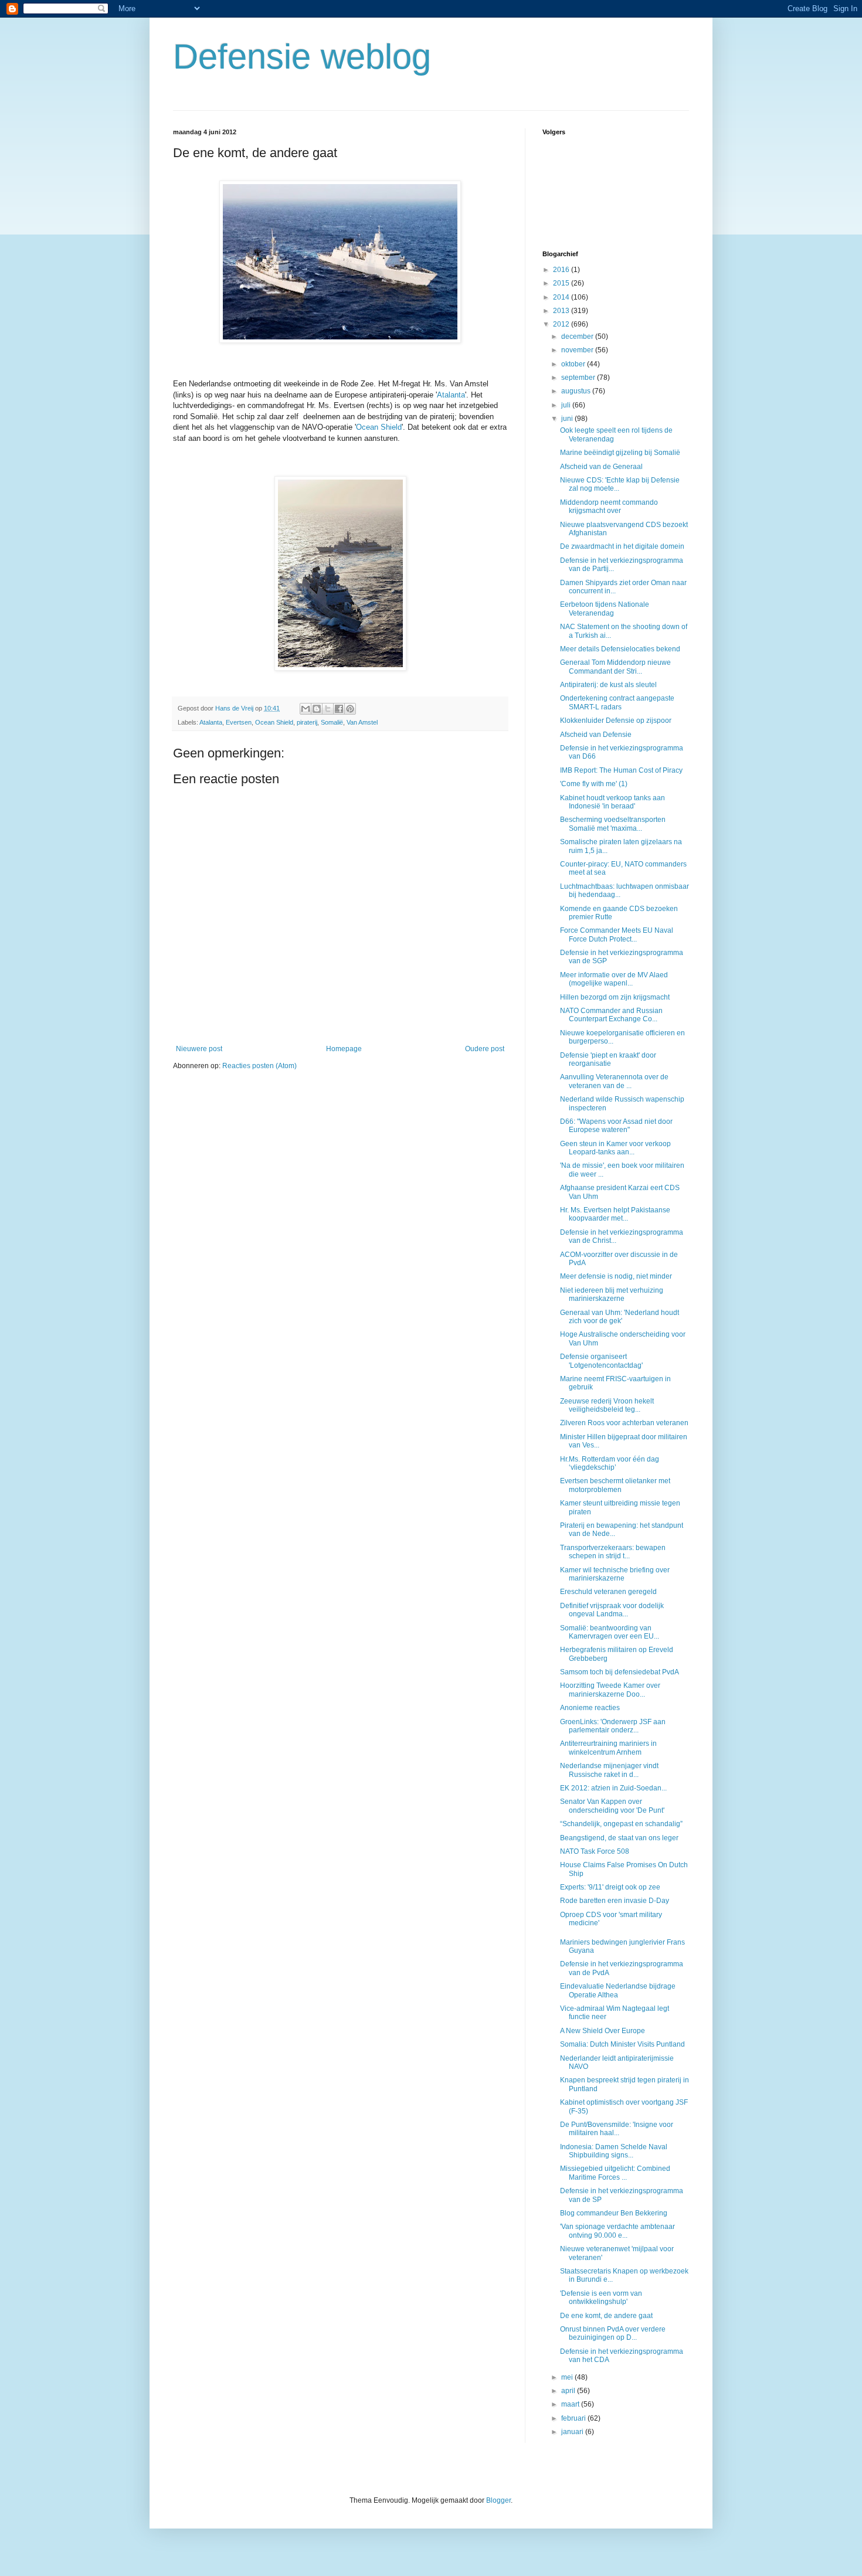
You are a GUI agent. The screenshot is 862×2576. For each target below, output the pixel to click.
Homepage (344, 1049)
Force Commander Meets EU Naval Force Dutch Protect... (617, 934)
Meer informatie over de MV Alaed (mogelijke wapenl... (614, 979)
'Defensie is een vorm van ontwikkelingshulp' (601, 2298)
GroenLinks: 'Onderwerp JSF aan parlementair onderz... (613, 1726)
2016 (562, 270)
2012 (562, 324)
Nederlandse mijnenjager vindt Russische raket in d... (609, 1770)
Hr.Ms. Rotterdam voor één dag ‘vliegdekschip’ (610, 1463)
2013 (562, 311)
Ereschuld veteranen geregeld (608, 1592)
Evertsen (239, 722)
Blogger (498, 2500)
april (569, 2391)
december (578, 337)
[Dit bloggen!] (317, 709)
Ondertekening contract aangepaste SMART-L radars (617, 702)
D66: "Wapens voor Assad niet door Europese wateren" (616, 1126)
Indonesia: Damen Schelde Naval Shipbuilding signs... (614, 2151)
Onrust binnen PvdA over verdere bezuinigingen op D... (613, 2333)
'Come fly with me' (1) (594, 784)
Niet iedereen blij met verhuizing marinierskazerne (612, 1294)
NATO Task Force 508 (595, 1851)
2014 (562, 297)
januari (573, 2432)
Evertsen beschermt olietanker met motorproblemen (615, 1485)
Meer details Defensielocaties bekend (620, 649)
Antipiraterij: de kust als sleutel (608, 685)
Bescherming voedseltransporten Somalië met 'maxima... (613, 824)
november (578, 350)
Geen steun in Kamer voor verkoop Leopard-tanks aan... (615, 1148)
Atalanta (451, 395)
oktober (574, 364)
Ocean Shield (379, 427)
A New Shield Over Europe (603, 2031)
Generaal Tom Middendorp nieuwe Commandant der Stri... (615, 667)
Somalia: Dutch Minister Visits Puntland (622, 2044)
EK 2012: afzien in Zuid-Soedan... (613, 1788)
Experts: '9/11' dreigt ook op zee (610, 1887)
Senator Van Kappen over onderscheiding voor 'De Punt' (612, 1806)
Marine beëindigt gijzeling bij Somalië (620, 453)
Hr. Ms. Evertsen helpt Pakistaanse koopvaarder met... (615, 1214)
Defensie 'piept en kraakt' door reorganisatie (608, 1059)
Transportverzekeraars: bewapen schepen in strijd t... (613, 1552)
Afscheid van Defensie (596, 735)
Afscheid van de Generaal (601, 467)
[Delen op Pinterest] (350, 709)
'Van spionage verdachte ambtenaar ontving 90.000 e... (617, 2231)
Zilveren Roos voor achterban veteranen (624, 1423)
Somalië (332, 722)
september (579, 378)
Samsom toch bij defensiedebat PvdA (620, 1672)
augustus (577, 391)
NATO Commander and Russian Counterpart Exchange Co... (611, 1015)
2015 (562, 283)
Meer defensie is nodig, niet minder (616, 1276)
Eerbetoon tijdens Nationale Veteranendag (605, 609)
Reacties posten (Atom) (259, 1066)
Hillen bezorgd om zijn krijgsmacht (615, 997)
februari (574, 2418)
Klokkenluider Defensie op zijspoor (616, 721)
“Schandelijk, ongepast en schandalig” (621, 1824)
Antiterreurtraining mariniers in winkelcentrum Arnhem (608, 1748)
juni (568, 419)
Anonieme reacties (590, 1708)
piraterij (307, 722)
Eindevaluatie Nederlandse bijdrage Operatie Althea (618, 1990)
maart (571, 2404)
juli (567, 405)
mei (568, 2377)
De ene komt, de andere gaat (606, 2316)
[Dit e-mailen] (306, 709)
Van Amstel (362, 722)
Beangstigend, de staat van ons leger (619, 1838)
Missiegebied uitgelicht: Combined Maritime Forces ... (615, 2173)
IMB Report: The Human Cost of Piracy (621, 770)
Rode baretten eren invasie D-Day (615, 1901)
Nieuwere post (199, 1049)
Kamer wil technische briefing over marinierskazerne (615, 1574)
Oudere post (485, 1049)
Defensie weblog (302, 57)
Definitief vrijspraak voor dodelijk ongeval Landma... (612, 1610)
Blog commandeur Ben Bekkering (614, 2213)
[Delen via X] (328, 709)
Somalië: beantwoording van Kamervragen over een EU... (610, 1632)
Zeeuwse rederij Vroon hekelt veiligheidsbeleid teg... (607, 1405)
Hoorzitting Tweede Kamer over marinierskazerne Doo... (610, 1690)
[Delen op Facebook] (339, 709)
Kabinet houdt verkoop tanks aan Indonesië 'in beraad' (612, 802)
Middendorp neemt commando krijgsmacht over (609, 507)
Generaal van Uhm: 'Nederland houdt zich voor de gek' (620, 1317)
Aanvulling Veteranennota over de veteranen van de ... (614, 1081)
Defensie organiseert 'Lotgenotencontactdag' (601, 1361)
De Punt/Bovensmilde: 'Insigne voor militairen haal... (617, 2129)
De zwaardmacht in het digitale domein (622, 546)
